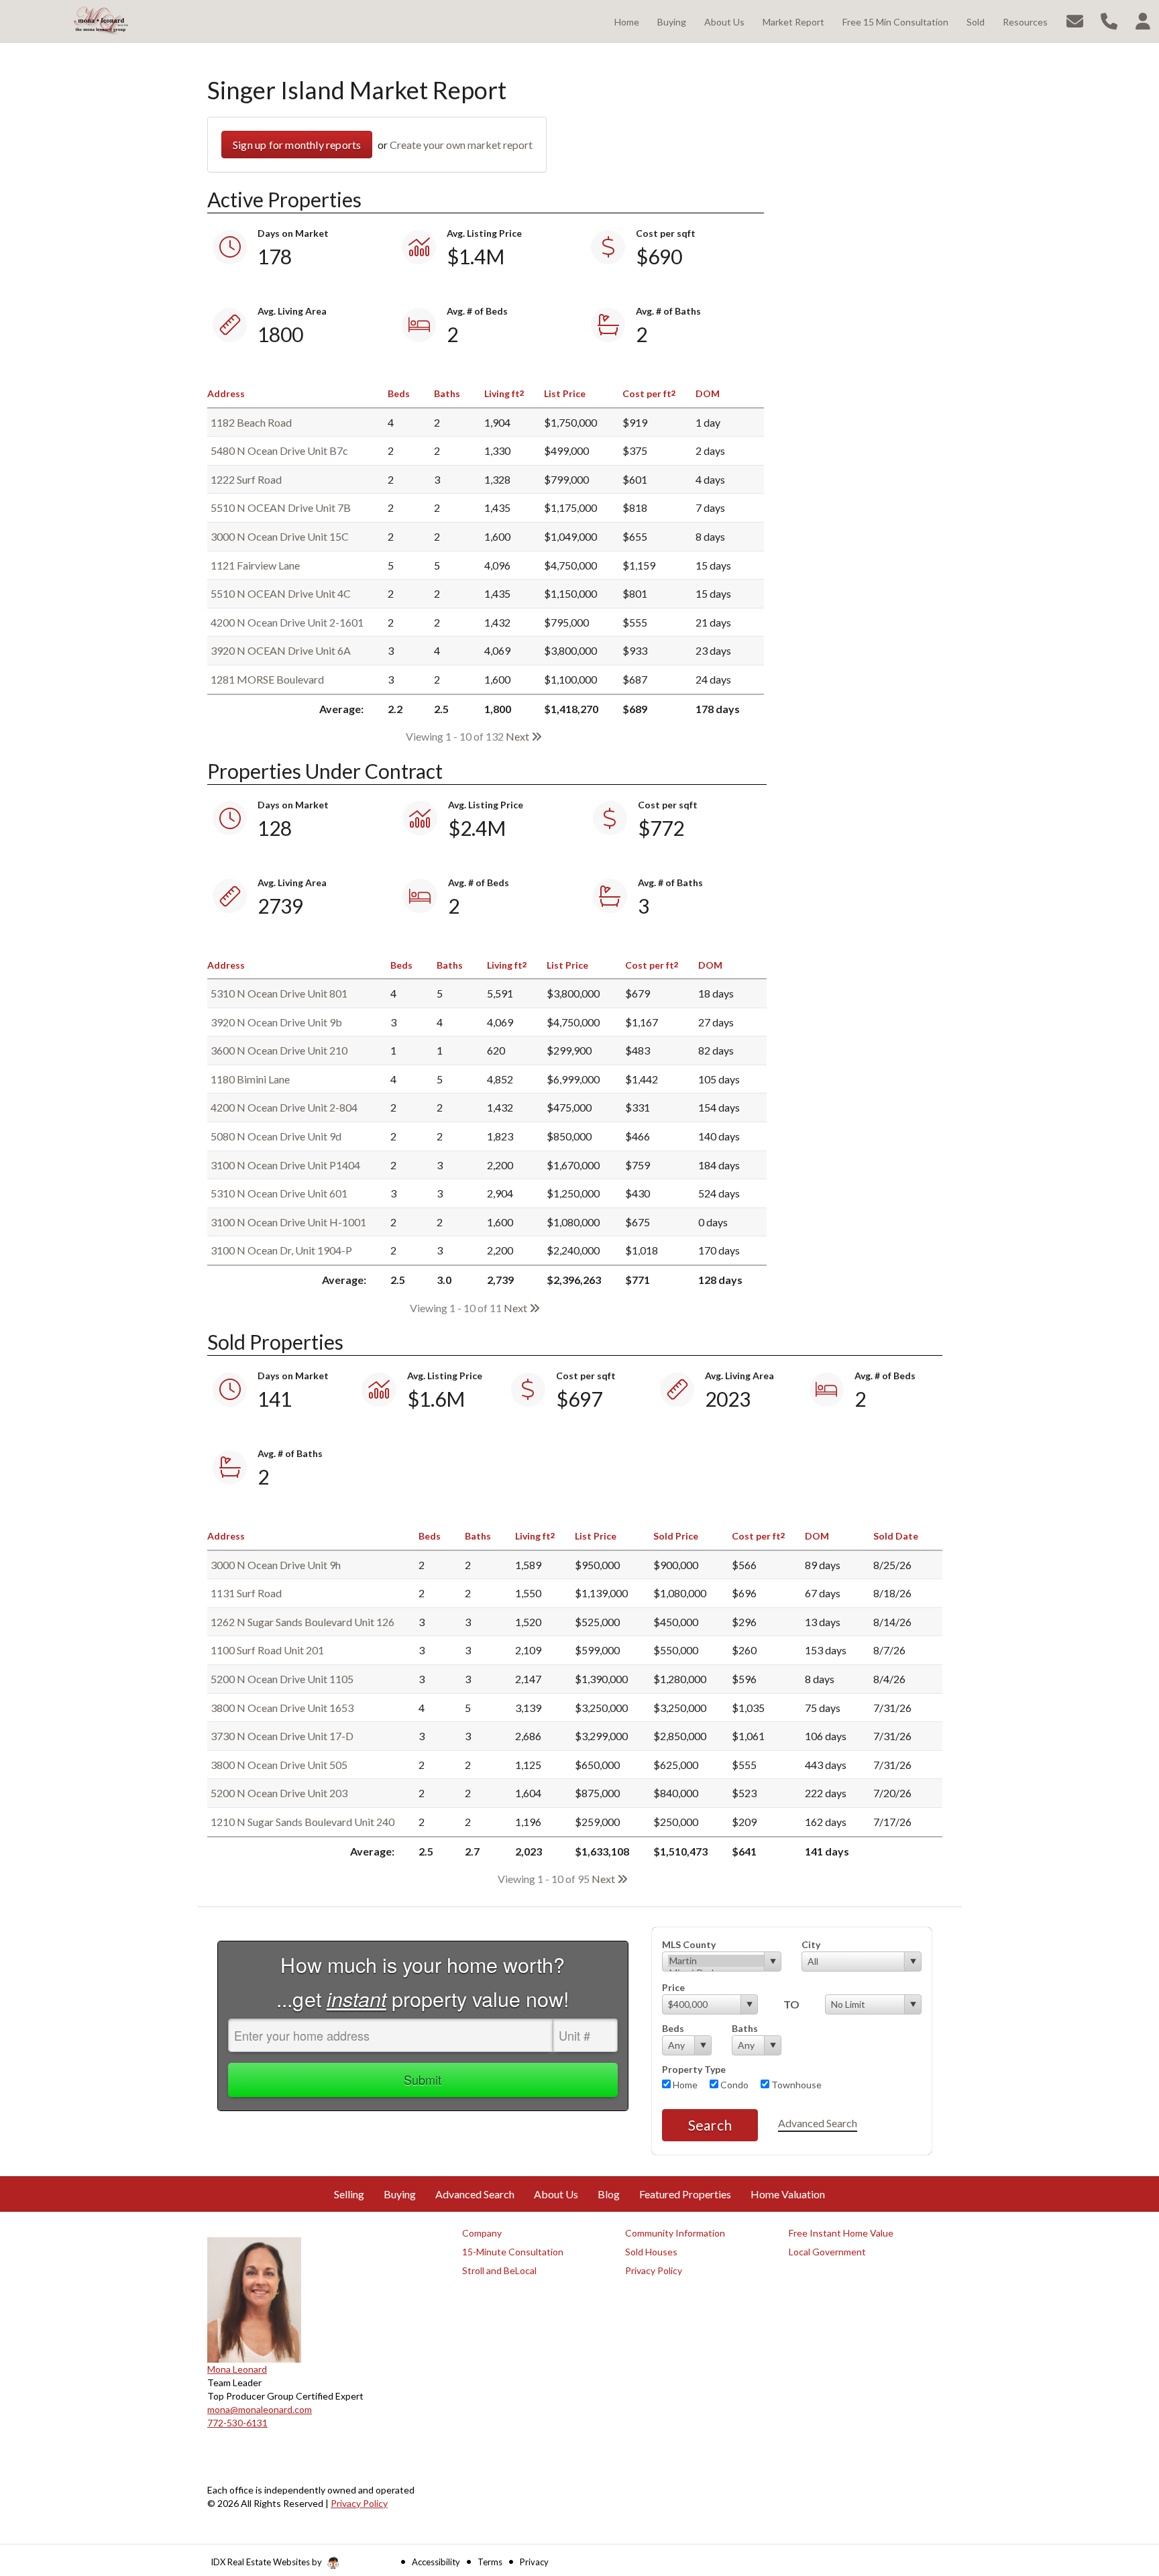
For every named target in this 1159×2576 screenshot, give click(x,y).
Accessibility (436, 2562)
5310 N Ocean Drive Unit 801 (279, 993)
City (811, 1944)
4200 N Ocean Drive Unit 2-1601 (287, 622)
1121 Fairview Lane (255, 565)
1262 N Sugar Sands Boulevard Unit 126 (302, 1622)
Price (673, 1987)
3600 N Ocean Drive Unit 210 (279, 1050)
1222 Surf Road (246, 479)
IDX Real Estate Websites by (267, 2562)
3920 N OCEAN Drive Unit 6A (281, 650)
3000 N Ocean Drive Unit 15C (280, 536)
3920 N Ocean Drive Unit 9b (276, 1022)
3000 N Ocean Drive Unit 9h (276, 1565)
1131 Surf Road (246, 1593)
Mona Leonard (237, 2369)
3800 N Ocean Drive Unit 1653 (282, 1708)
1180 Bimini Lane (250, 1079)
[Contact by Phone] (1109, 20)
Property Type (694, 2069)
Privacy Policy (359, 2503)
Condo (733, 2085)
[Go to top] (1123, 2490)
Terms (490, 2562)
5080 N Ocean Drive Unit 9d (276, 1136)
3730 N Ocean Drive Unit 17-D (282, 1736)
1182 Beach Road (251, 422)
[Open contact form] (1075, 20)
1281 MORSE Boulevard (267, 679)
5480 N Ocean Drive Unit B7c (279, 450)
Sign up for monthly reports (297, 145)
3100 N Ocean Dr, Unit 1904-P (281, 1250)
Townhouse (795, 2085)
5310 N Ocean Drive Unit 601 (279, 1193)
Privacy (534, 2562)
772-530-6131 (237, 2423)
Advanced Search (818, 2123)
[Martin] (716, 1961)
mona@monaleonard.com (260, 2409)
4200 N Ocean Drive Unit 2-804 (284, 1107)
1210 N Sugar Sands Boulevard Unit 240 (302, 1822)
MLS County (689, 1944)
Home (684, 2085)
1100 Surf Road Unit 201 (267, 1650)
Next (518, 736)
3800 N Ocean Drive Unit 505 (279, 1765)
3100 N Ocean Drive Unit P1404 (285, 1165)
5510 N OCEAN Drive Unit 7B (281, 507)
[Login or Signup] (1143, 20)
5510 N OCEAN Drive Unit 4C (281, 593)
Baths (745, 2028)
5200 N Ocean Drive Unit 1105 (282, 1679)
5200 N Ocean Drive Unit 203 (279, 1793)
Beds (673, 2028)
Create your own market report (461, 145)
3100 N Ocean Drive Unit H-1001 (288, 1222)
